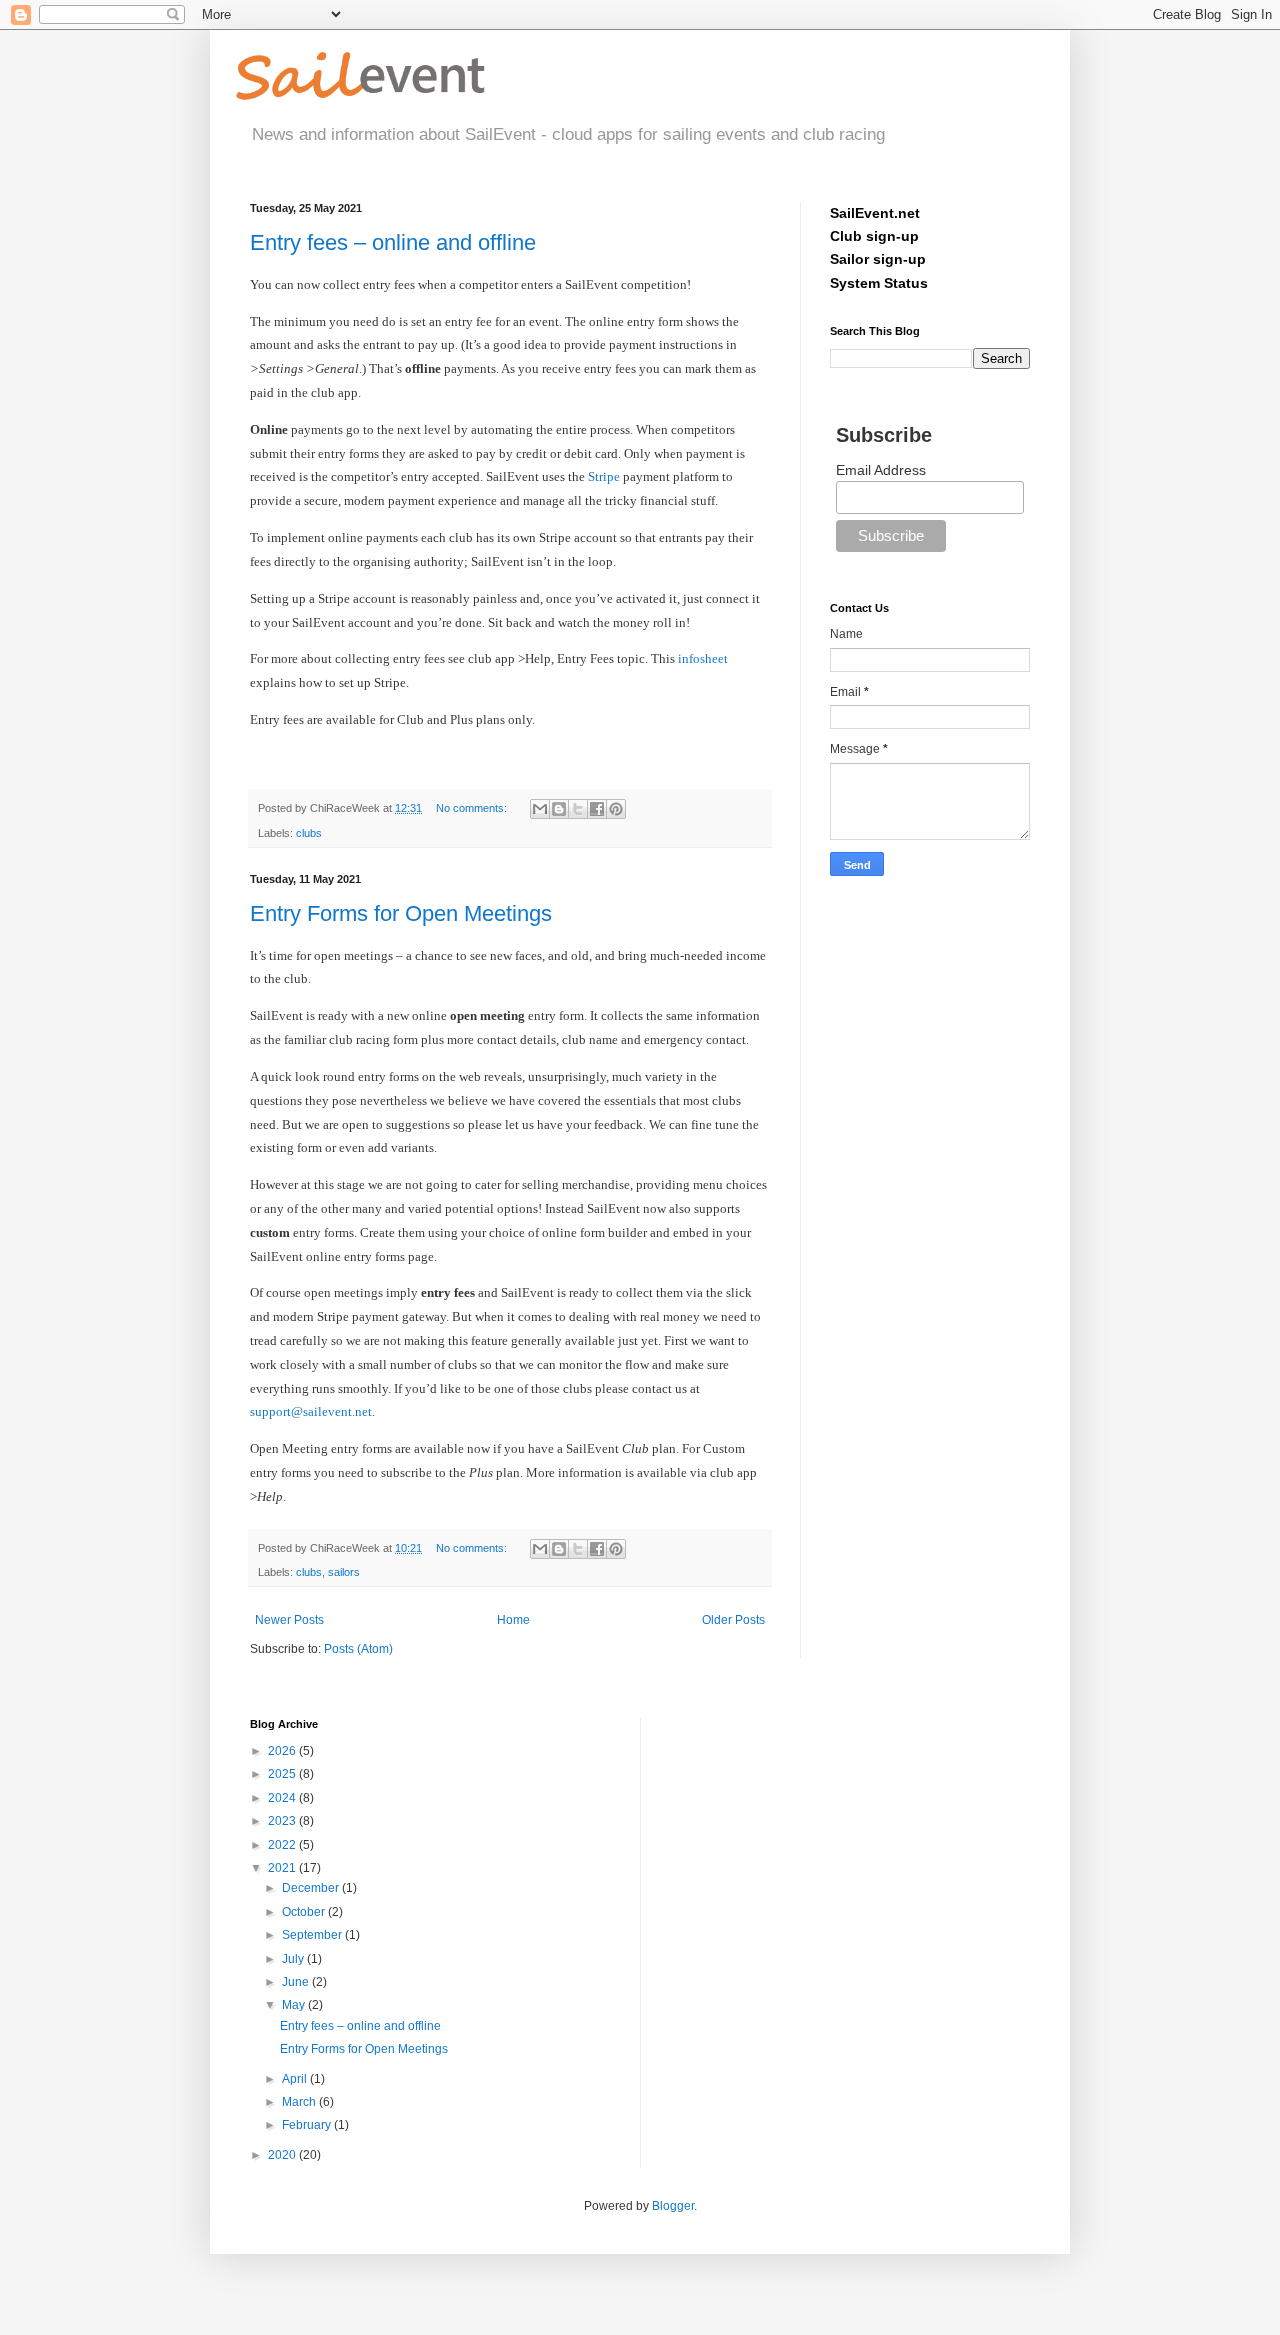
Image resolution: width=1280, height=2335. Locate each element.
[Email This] (540, 809)
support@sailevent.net (311, 1411)
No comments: (473, 808)
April (296, 2079)
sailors (344, 1572)
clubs (309, 833)
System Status (879, 283)
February (308, 2125)
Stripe (604, 476)
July (294, 1959)
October (305, 1912)
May (295, 2005)
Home (513, 1620)
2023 (283, 1821)
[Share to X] (578, 809)
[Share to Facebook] (597, 809)
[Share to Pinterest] (616, 809)
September (313, 1935)
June (297, 1982)
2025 (283, 1774)
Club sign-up (874, 236)
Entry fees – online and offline (393, 242)
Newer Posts (289, 1620)
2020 (283, 2155)
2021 (283, 1868)
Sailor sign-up (878, 259)
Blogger (673, 2206)
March (300, 2102)
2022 (283, 1845)
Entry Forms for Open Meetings (401, 913)
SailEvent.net (875, 213)
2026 (283, 1751)
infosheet (703, 658)
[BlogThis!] (559, 809)
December (312, 1888)
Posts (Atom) (358, 1649)
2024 (283, 1798)
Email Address (881, 470)
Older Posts (733, 1620)
